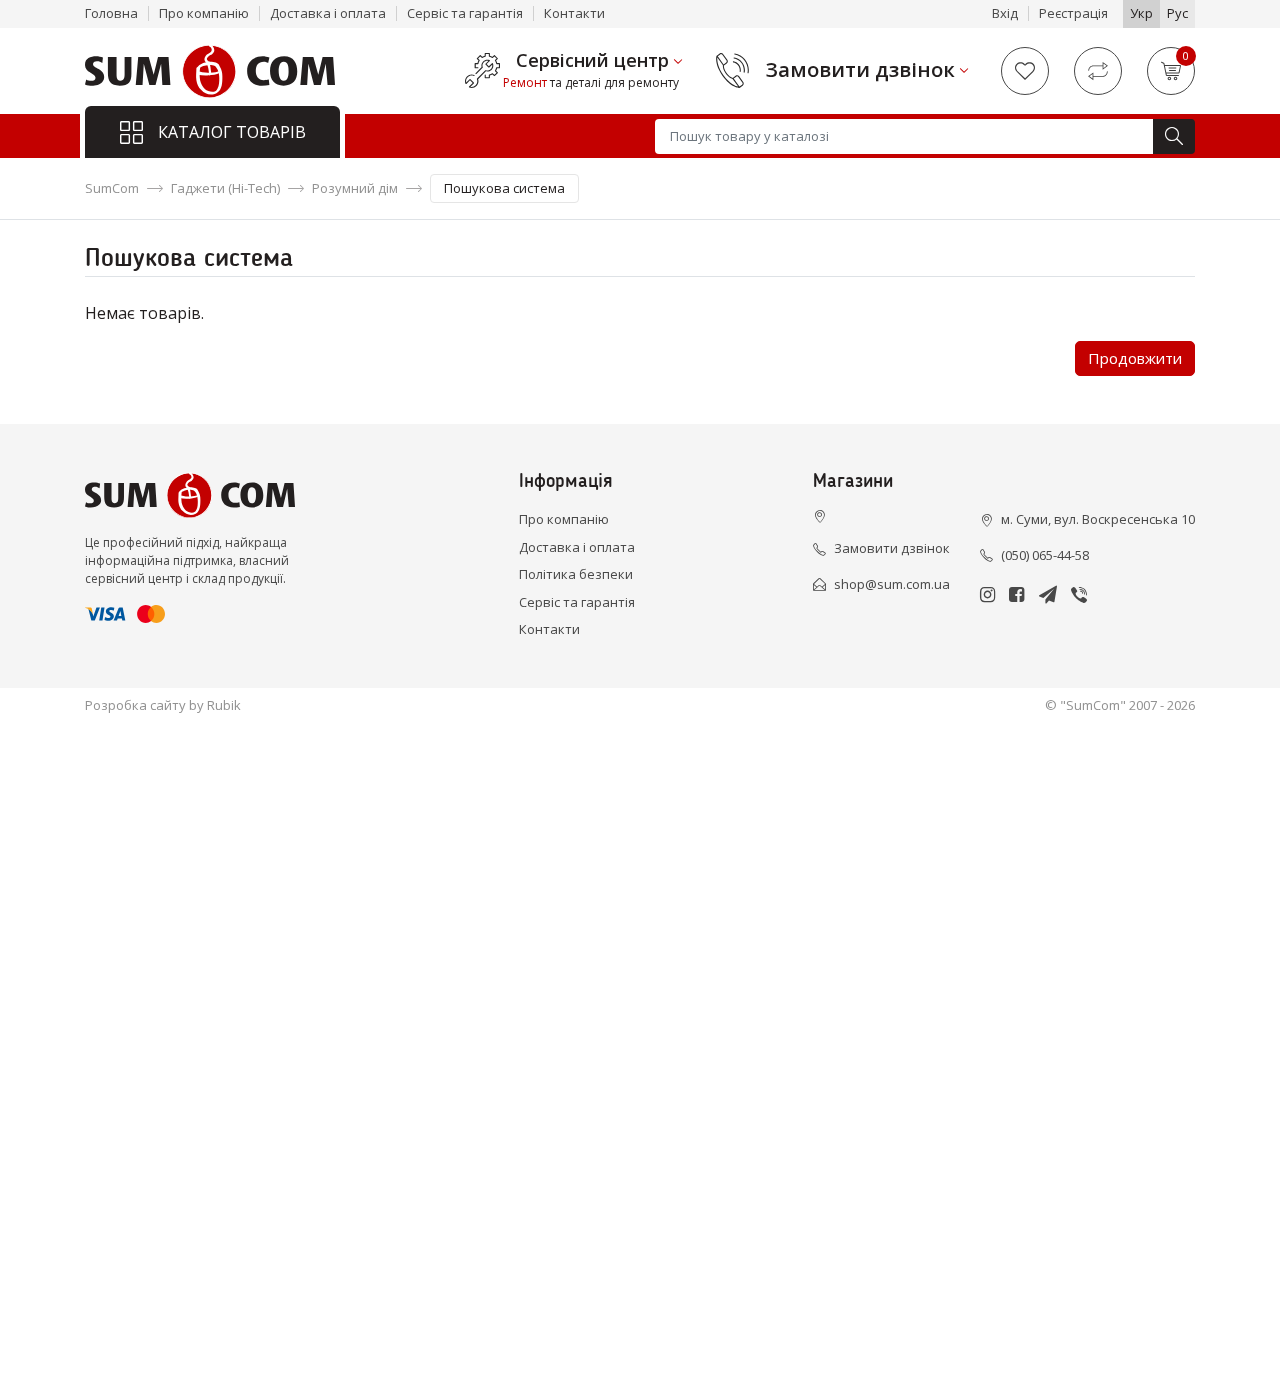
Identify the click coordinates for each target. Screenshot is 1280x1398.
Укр (1141, 13)
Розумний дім (355, 188)
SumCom (112, 188)
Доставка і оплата (328, 13)
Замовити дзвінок (860, 70)
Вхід (1005, 13)
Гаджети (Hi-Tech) (225, 188)
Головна (111, 13)
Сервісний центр (592, 61)
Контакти (574, 13)
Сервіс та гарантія (465, 13)
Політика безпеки (576, 574)
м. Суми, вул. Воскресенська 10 (1098, 519)
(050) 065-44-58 (1045, 555)
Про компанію (204, 13)
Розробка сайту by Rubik (163, 705)
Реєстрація (1073, 13)
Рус (1177, 13)
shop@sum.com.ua (892, 584)
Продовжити (1135, 358)
